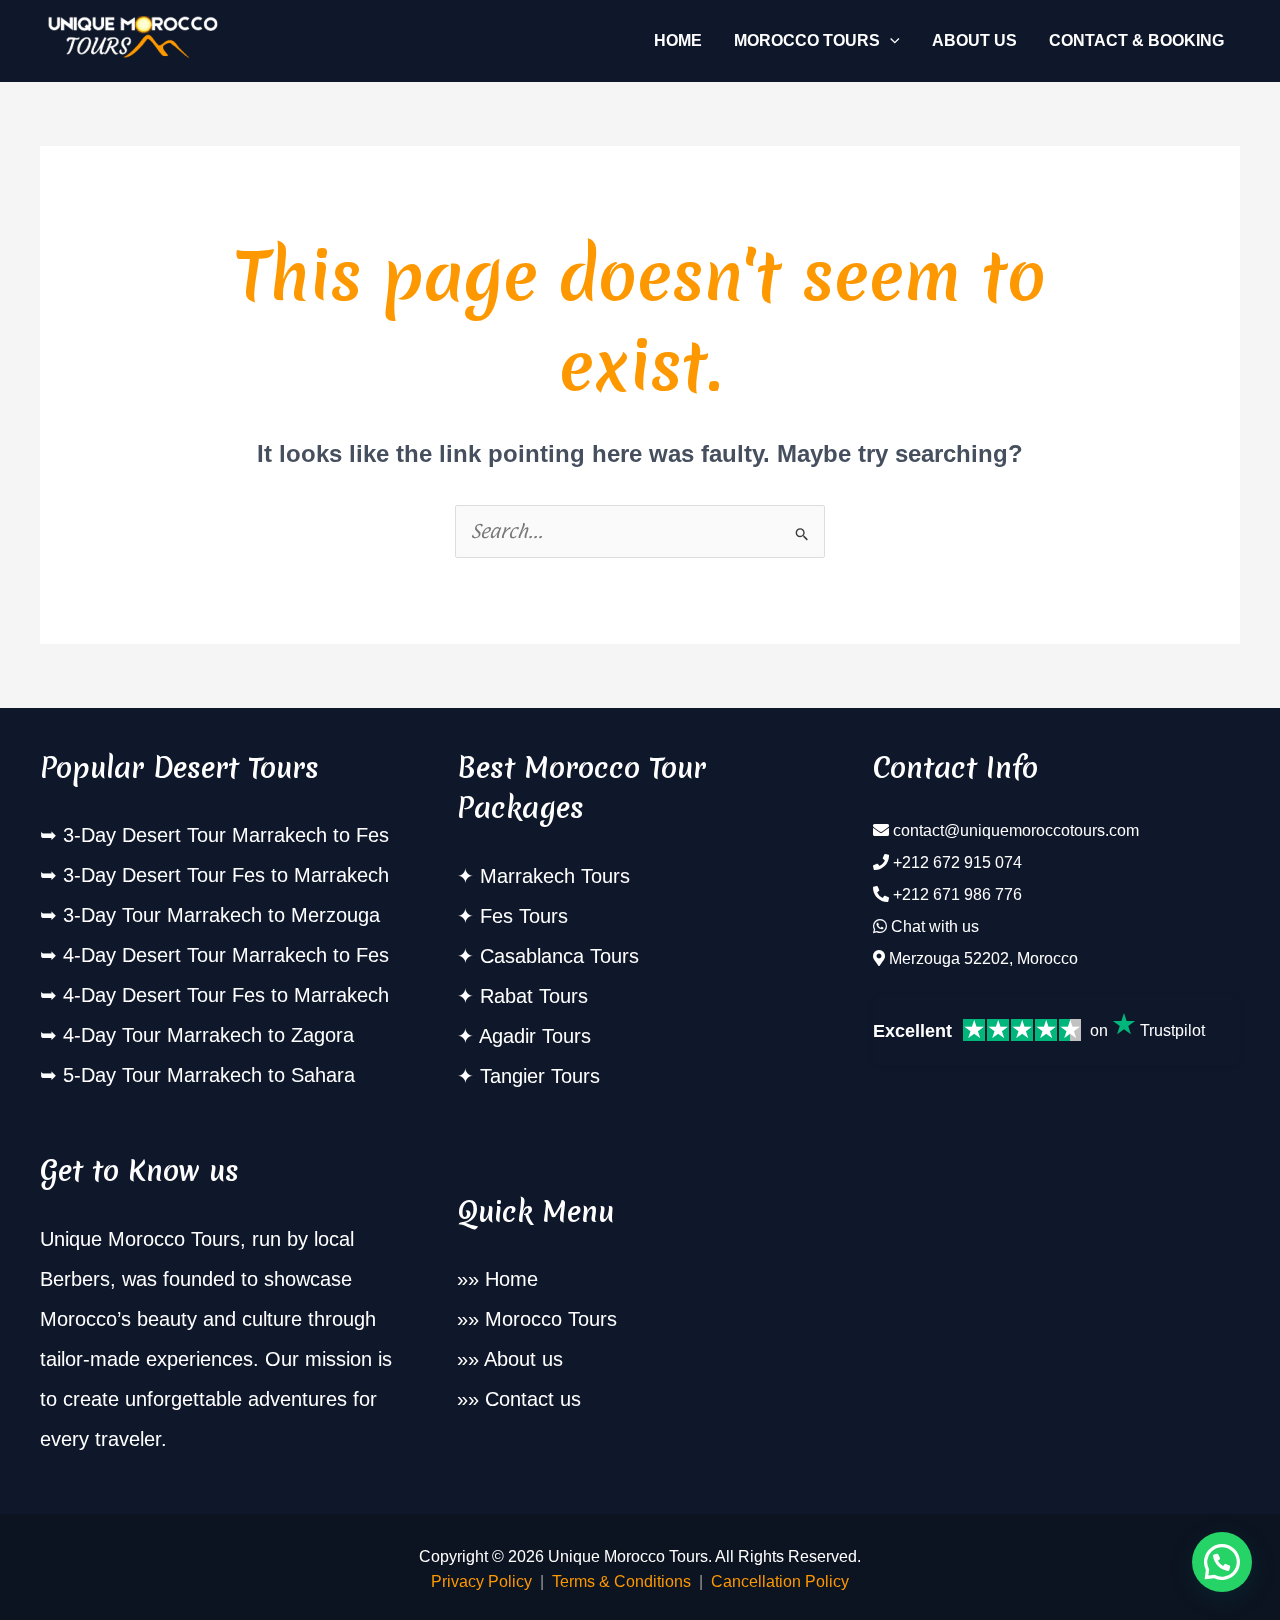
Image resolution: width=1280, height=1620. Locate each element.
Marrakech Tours (555, 876)
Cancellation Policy (780, 1581)
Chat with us (935, 926)
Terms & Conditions (621, 1581)
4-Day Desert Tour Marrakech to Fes (226, 955)
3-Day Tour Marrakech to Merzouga (221, 915)
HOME (678, 40)
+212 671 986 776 (957, 894)
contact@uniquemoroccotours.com (1016, 830)
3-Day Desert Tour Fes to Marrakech (226, 875)
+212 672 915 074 (957, 862)
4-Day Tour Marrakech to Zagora (208, 1035)
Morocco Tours (551, 1319)
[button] (890, 41)
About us (523, 1359)
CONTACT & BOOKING (1136, 40)
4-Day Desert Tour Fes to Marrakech (226, 995)
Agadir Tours (535, 1036)
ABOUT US (974, 40)
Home (511, 1279)
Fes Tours (524, 916)
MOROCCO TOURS (807, 40)
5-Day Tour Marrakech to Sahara (209, 1075)
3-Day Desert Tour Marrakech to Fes (226, 835)
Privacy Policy (481, 1581)
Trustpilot (1172, 1030)
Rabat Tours (534, 996)
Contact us (533, 1399)
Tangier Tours (540, 1076)
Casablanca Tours (559, 956)
